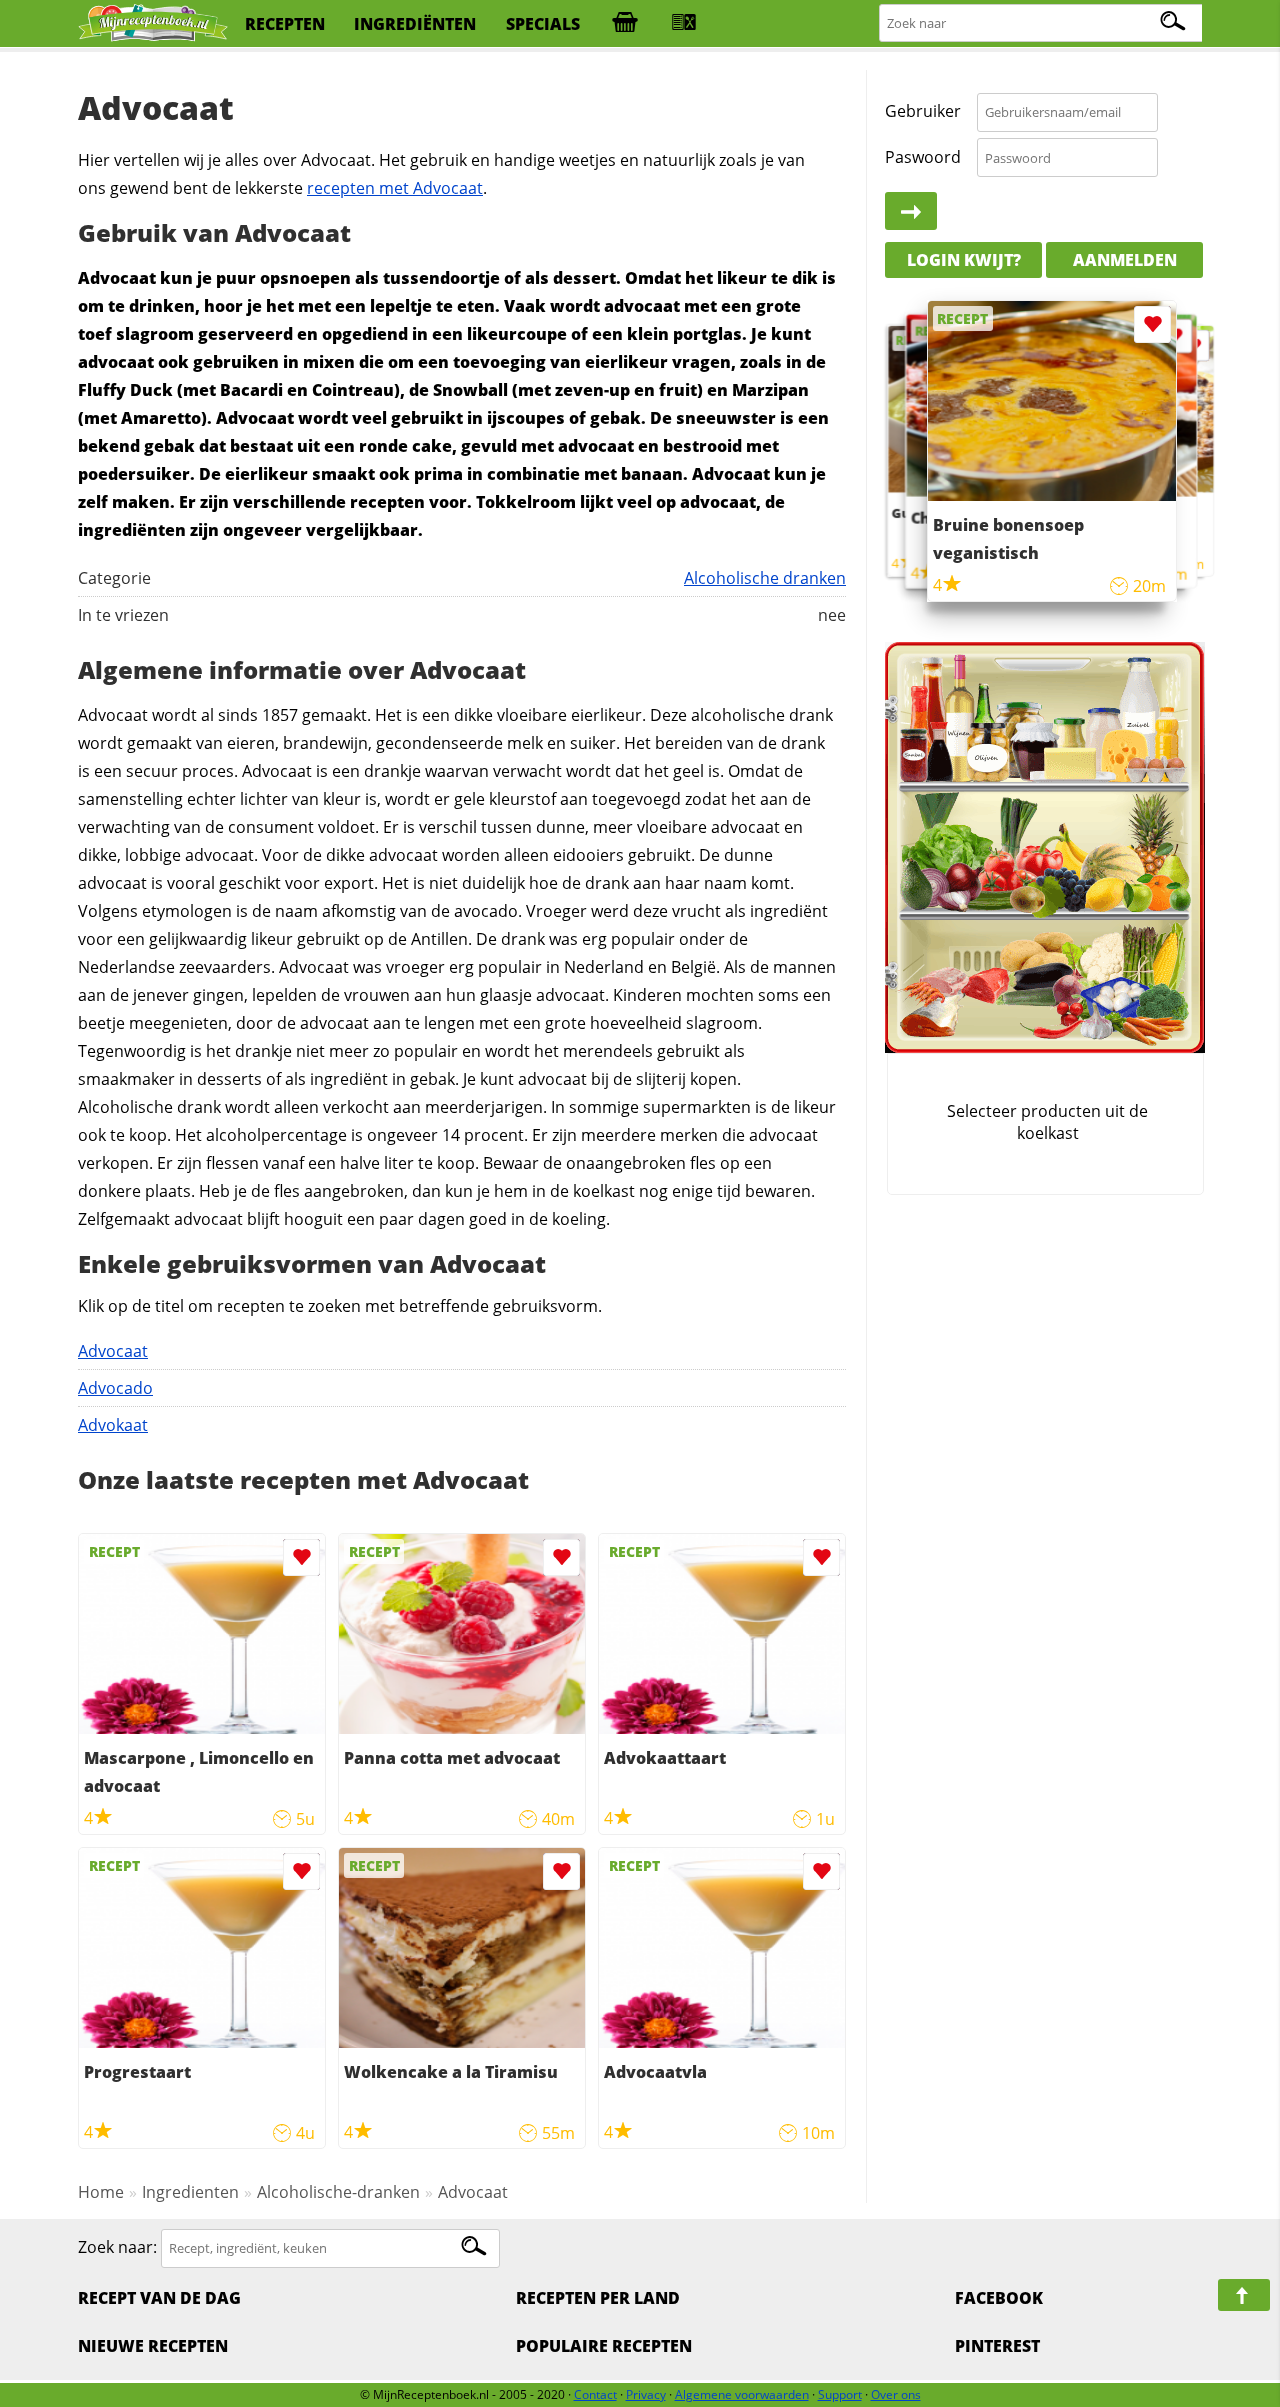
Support (840, 2394)
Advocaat (113, 1351)
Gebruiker (923, 112)
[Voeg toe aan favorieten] (301, 1557)
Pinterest (997, 2346)
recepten (285, 24)
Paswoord (923, 157)
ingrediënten (415, 24)
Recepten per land (598, 2298)
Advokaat (113, 1425)
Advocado (115, 1388)
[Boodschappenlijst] (625, 24)
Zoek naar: (117, 2247)
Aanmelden (1125, 260)
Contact (595, 2394)
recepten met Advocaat (395, 188)
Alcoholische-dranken (338, 2192)
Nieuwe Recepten (153, 2346)
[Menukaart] (684, 24)
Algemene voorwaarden (742, 2394)
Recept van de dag (159, 2298)
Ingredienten (190, 2192)
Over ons (896, 2394)
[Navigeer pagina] (1244, 2295)
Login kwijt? (964, 260)
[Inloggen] (911, 212)
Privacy (646, 2394)
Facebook (999, 2298)
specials (543, 24)
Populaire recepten (604, 2346)
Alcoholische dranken (765, 578)
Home (101, 2192)
